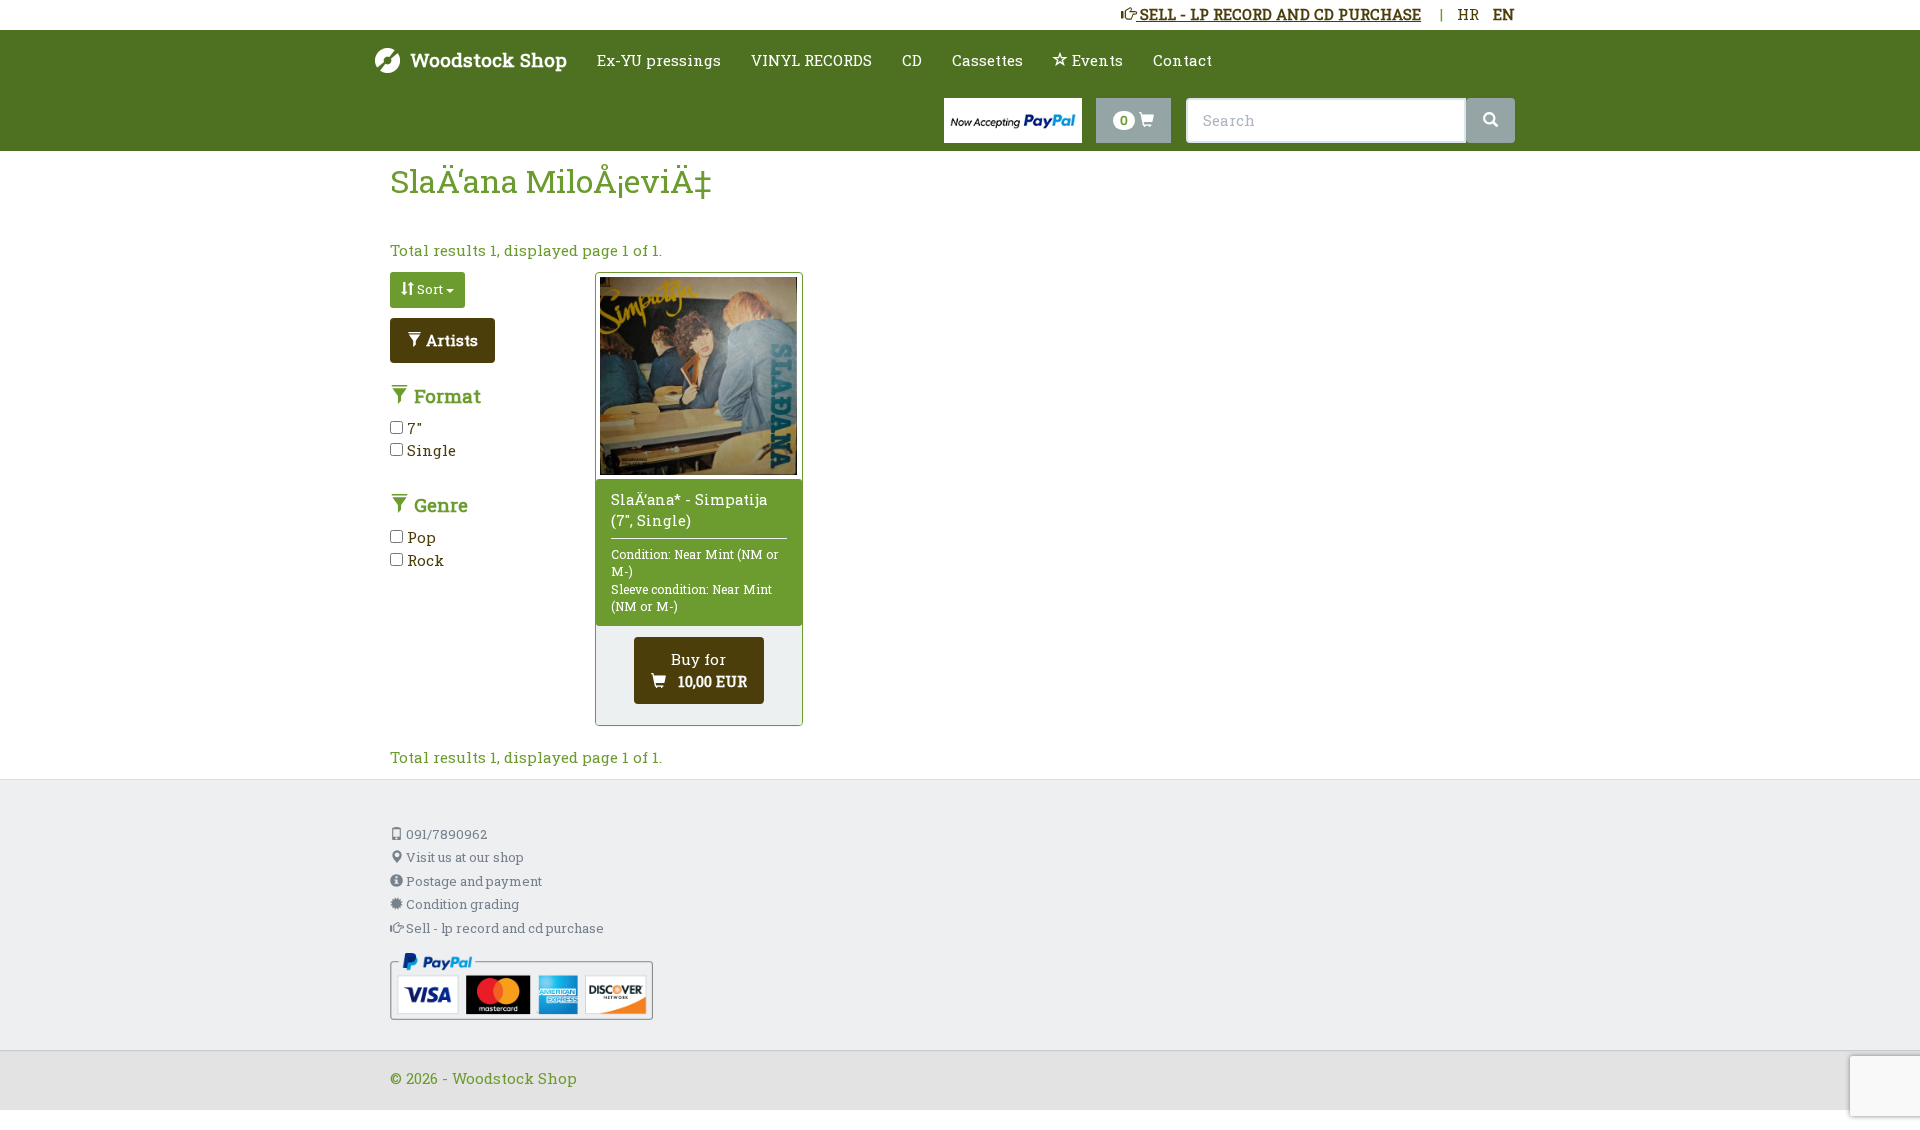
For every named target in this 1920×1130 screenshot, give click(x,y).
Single (429, 450)
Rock (423, 560)
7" (412, 428)
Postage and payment (472, 881)
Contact (1182, 60)
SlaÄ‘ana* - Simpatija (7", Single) (689, 509)
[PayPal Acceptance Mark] (521, 984)
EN (1504, 14)
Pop (419, 537)
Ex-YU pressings (659, 60)
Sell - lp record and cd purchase (503, 928)
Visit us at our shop (463, 857)
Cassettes (987, 60)
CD (912, 60)
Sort (430, 289)
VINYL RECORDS (811, 60)
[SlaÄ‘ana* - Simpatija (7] (698, 375)
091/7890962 (445, 834)
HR (1468, 14)
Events (1095, 60)
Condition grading (461, 904)
